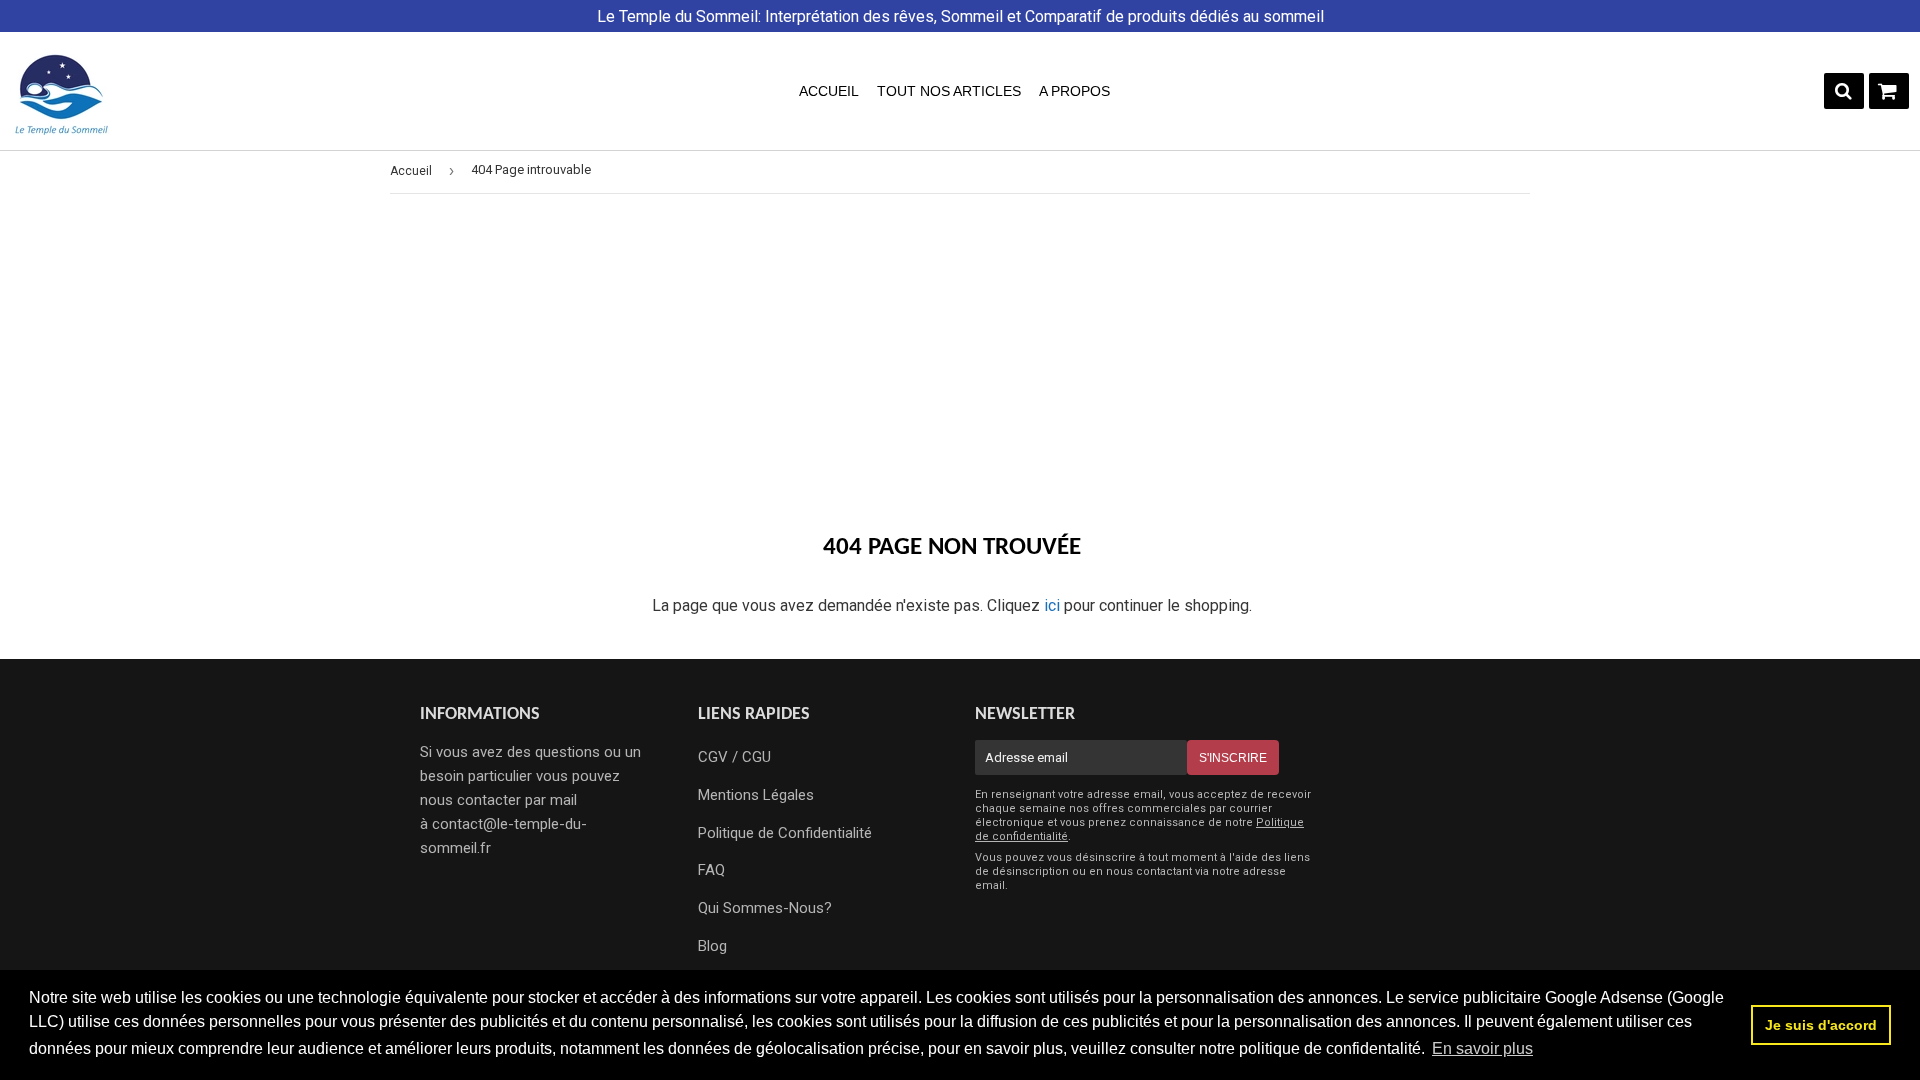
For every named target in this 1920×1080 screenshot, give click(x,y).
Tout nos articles (949, 91)
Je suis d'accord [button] (1821, 1025)
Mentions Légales (756, 795)
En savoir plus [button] (1482, 1048)
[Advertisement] (960, 364)
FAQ (711, 870)
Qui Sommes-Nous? (765, 908)
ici (1052, 605)
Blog (712, 946)
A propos (1074, 91)
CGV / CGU (734, 757)
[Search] (1844, 91)
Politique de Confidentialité (785, 833)
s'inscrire (1233, 758)
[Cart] (1889, 91)
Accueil (829, 91)
